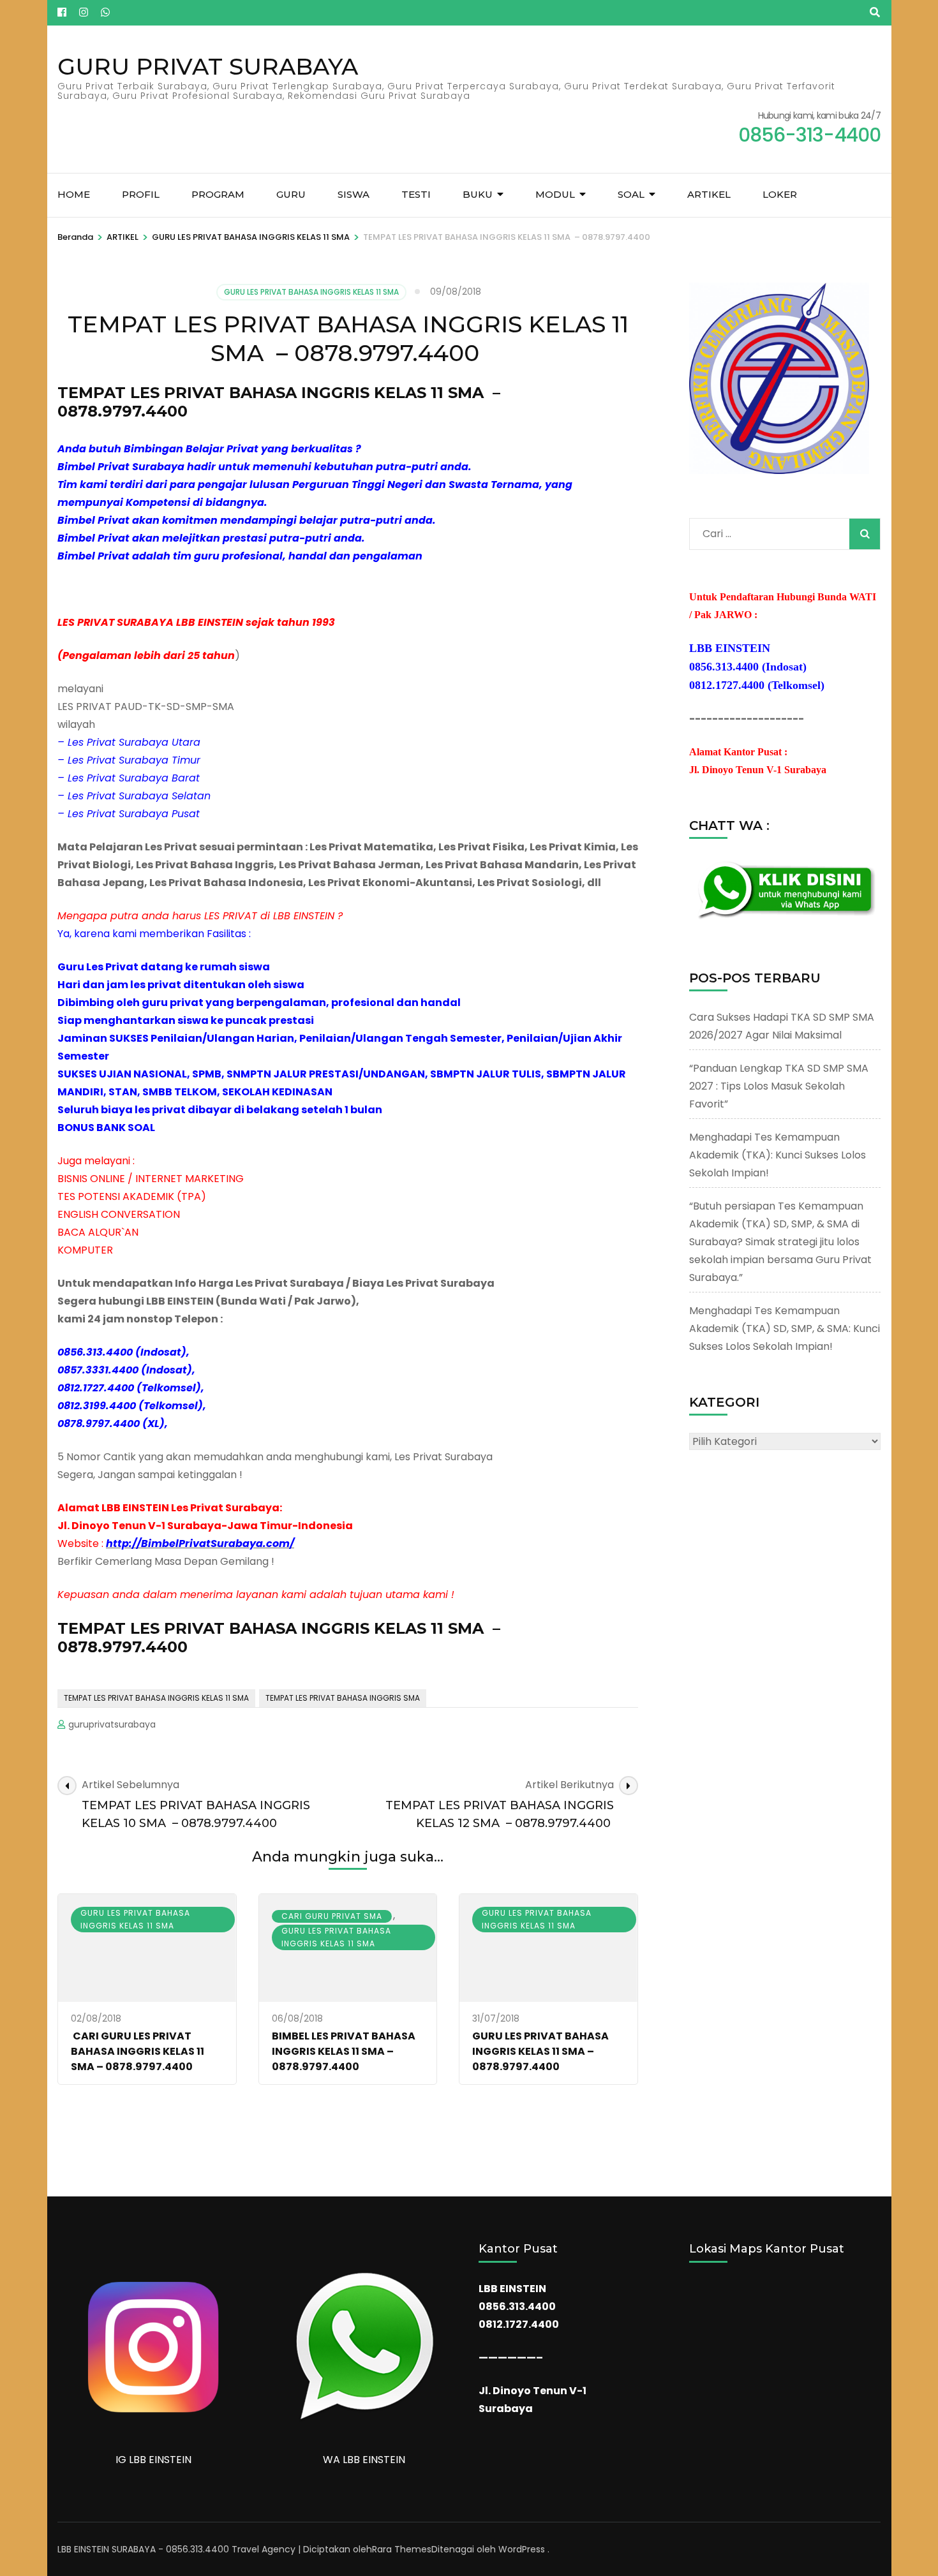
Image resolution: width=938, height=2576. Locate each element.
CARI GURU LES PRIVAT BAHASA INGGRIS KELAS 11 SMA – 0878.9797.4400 (138, 2051)
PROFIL (141, 194)
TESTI (416, 194)
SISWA (354, 194)
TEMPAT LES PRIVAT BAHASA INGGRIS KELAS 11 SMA (156, 1698)
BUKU (478, 194)
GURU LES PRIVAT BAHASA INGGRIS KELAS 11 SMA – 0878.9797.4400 (540, 2051)
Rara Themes (402, 2549)
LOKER (780, 194)
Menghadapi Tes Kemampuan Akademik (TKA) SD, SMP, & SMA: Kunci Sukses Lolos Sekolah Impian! (785, 1329)
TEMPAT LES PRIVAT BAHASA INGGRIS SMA (343, 1698)
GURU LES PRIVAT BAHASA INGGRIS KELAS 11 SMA (311, 292)
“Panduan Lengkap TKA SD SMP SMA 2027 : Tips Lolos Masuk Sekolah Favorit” (779, 1086)
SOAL (631, 194)
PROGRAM (218, 194)
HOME (74, 194)
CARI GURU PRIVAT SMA (332, 1916)
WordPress (522, 2549)
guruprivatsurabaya (112, 1724)
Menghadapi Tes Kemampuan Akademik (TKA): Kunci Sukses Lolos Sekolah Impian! (778, 1155)
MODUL (555, 194)
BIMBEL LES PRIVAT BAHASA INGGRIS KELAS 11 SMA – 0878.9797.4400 (344, 2051)
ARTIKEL (709, 194)
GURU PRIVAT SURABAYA (208, 66)
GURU (291, 194)
